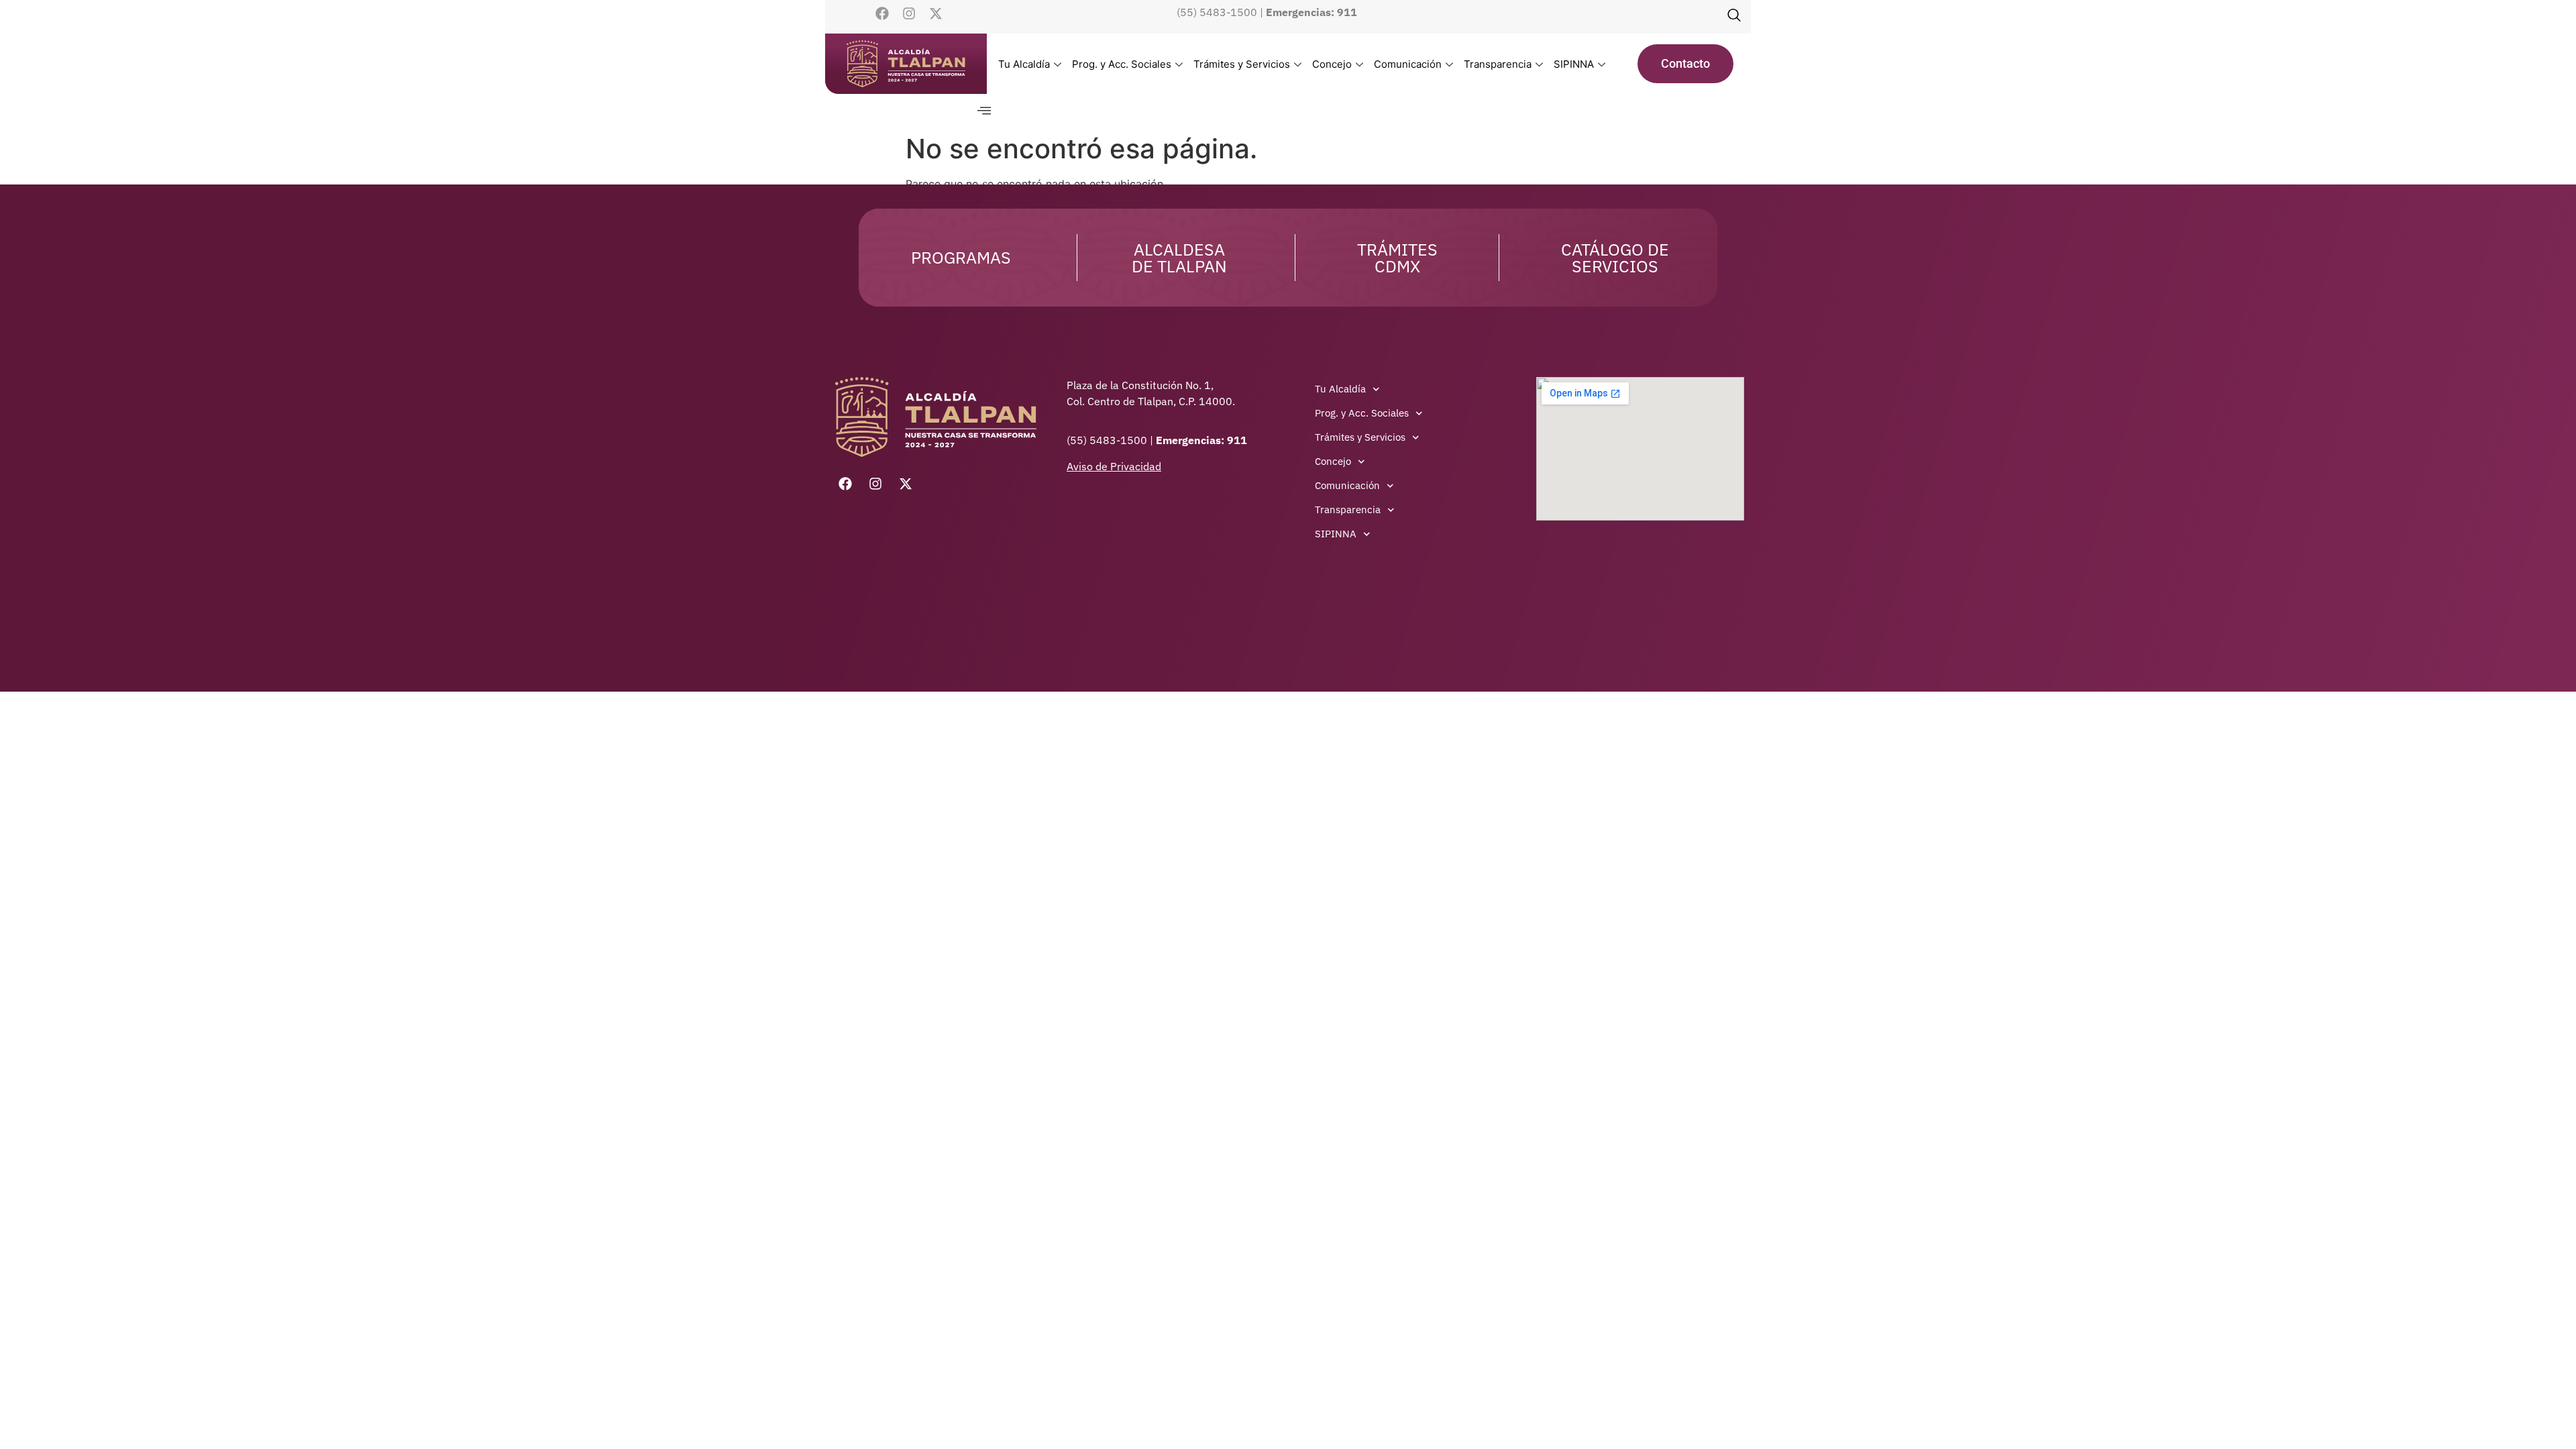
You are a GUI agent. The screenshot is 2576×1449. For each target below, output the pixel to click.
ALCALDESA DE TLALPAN (1179, 258)
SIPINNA (1574, 64)
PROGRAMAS (961, 257)
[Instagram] (909, 13)
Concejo (1332, 64)
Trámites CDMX (1397, 258)
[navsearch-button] (1734, 17)
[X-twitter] (936, 13)
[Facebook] (882, 13)
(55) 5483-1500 (1217, 12)
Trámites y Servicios (1242, 64)
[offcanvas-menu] (984, 111)
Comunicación (1408, 64)
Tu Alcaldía (1024, 64)
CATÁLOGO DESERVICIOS (1615, 258)
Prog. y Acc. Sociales (1122, 64)
